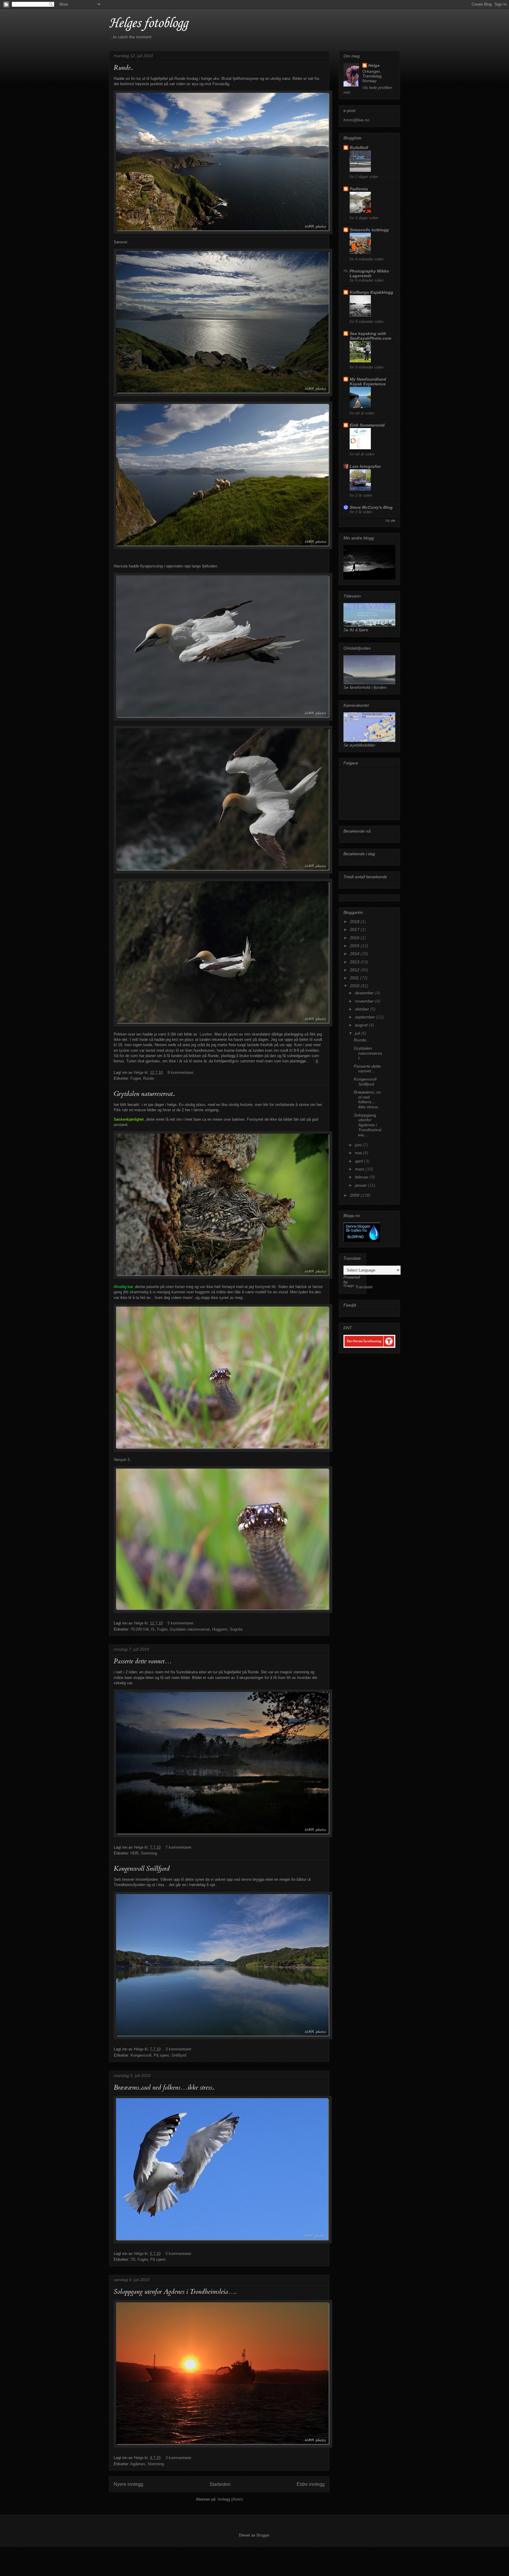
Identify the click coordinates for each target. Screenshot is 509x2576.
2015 (355, 946)
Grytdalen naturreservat (190, 1629)
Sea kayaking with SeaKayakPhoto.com (370, 336)
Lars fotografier (365, 466)
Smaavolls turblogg (369, 230)
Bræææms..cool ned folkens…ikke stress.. (164, 2088)
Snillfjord (179, 2055)
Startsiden (220, 2484)
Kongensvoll (141, 2055)
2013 (355, 962)
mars (360, 1169)
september (366, 1017)
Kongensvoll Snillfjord (142, 1869)
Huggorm (220, 1629)
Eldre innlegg (311, 2484)
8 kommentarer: (181, 1072)
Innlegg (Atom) (230, 2499)
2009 (355, 1195)
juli (358, 1033)
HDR (134, 1853)
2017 (355, 929)
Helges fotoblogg (148, 23)
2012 (355, 970)
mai (359, 1153)
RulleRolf (359, 148)
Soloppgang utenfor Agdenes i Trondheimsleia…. (175, 2292)
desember (365, 993)
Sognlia (236, 1629)
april (360, 1161)
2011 (355, 978)
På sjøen (161, 2055)
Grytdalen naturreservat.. (144, 1094)
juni (359, 1145)
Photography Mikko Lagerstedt (369, 273)
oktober (363, 1009)
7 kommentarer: (179, 1847)
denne (246, 1879)
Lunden (206, 1034)
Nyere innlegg (128, 2484)
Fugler (136, 1078)
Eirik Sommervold (367, 425)
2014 (355, 954)
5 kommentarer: (181, 1623)
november (365, 1001)
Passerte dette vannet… (143, 1661)
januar (361, 1185)
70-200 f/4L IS (143, 1629)
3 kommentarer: (179, 2049)
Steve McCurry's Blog (371, 507)
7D (133, 2259)
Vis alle (390, 521)
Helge (374, 65)
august (362, 1025)
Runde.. (123, 68)
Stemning (149, 1853)
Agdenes (138, 2464)
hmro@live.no (356, 120)
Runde (149, 1078)
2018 (355, 922)
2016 (355, 938)
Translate (364, 1287)
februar (362, 1177)
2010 (355, 986)
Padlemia (359, 189)
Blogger (263, 2535)
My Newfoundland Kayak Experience (368, 382)
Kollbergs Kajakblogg (371, 292)
